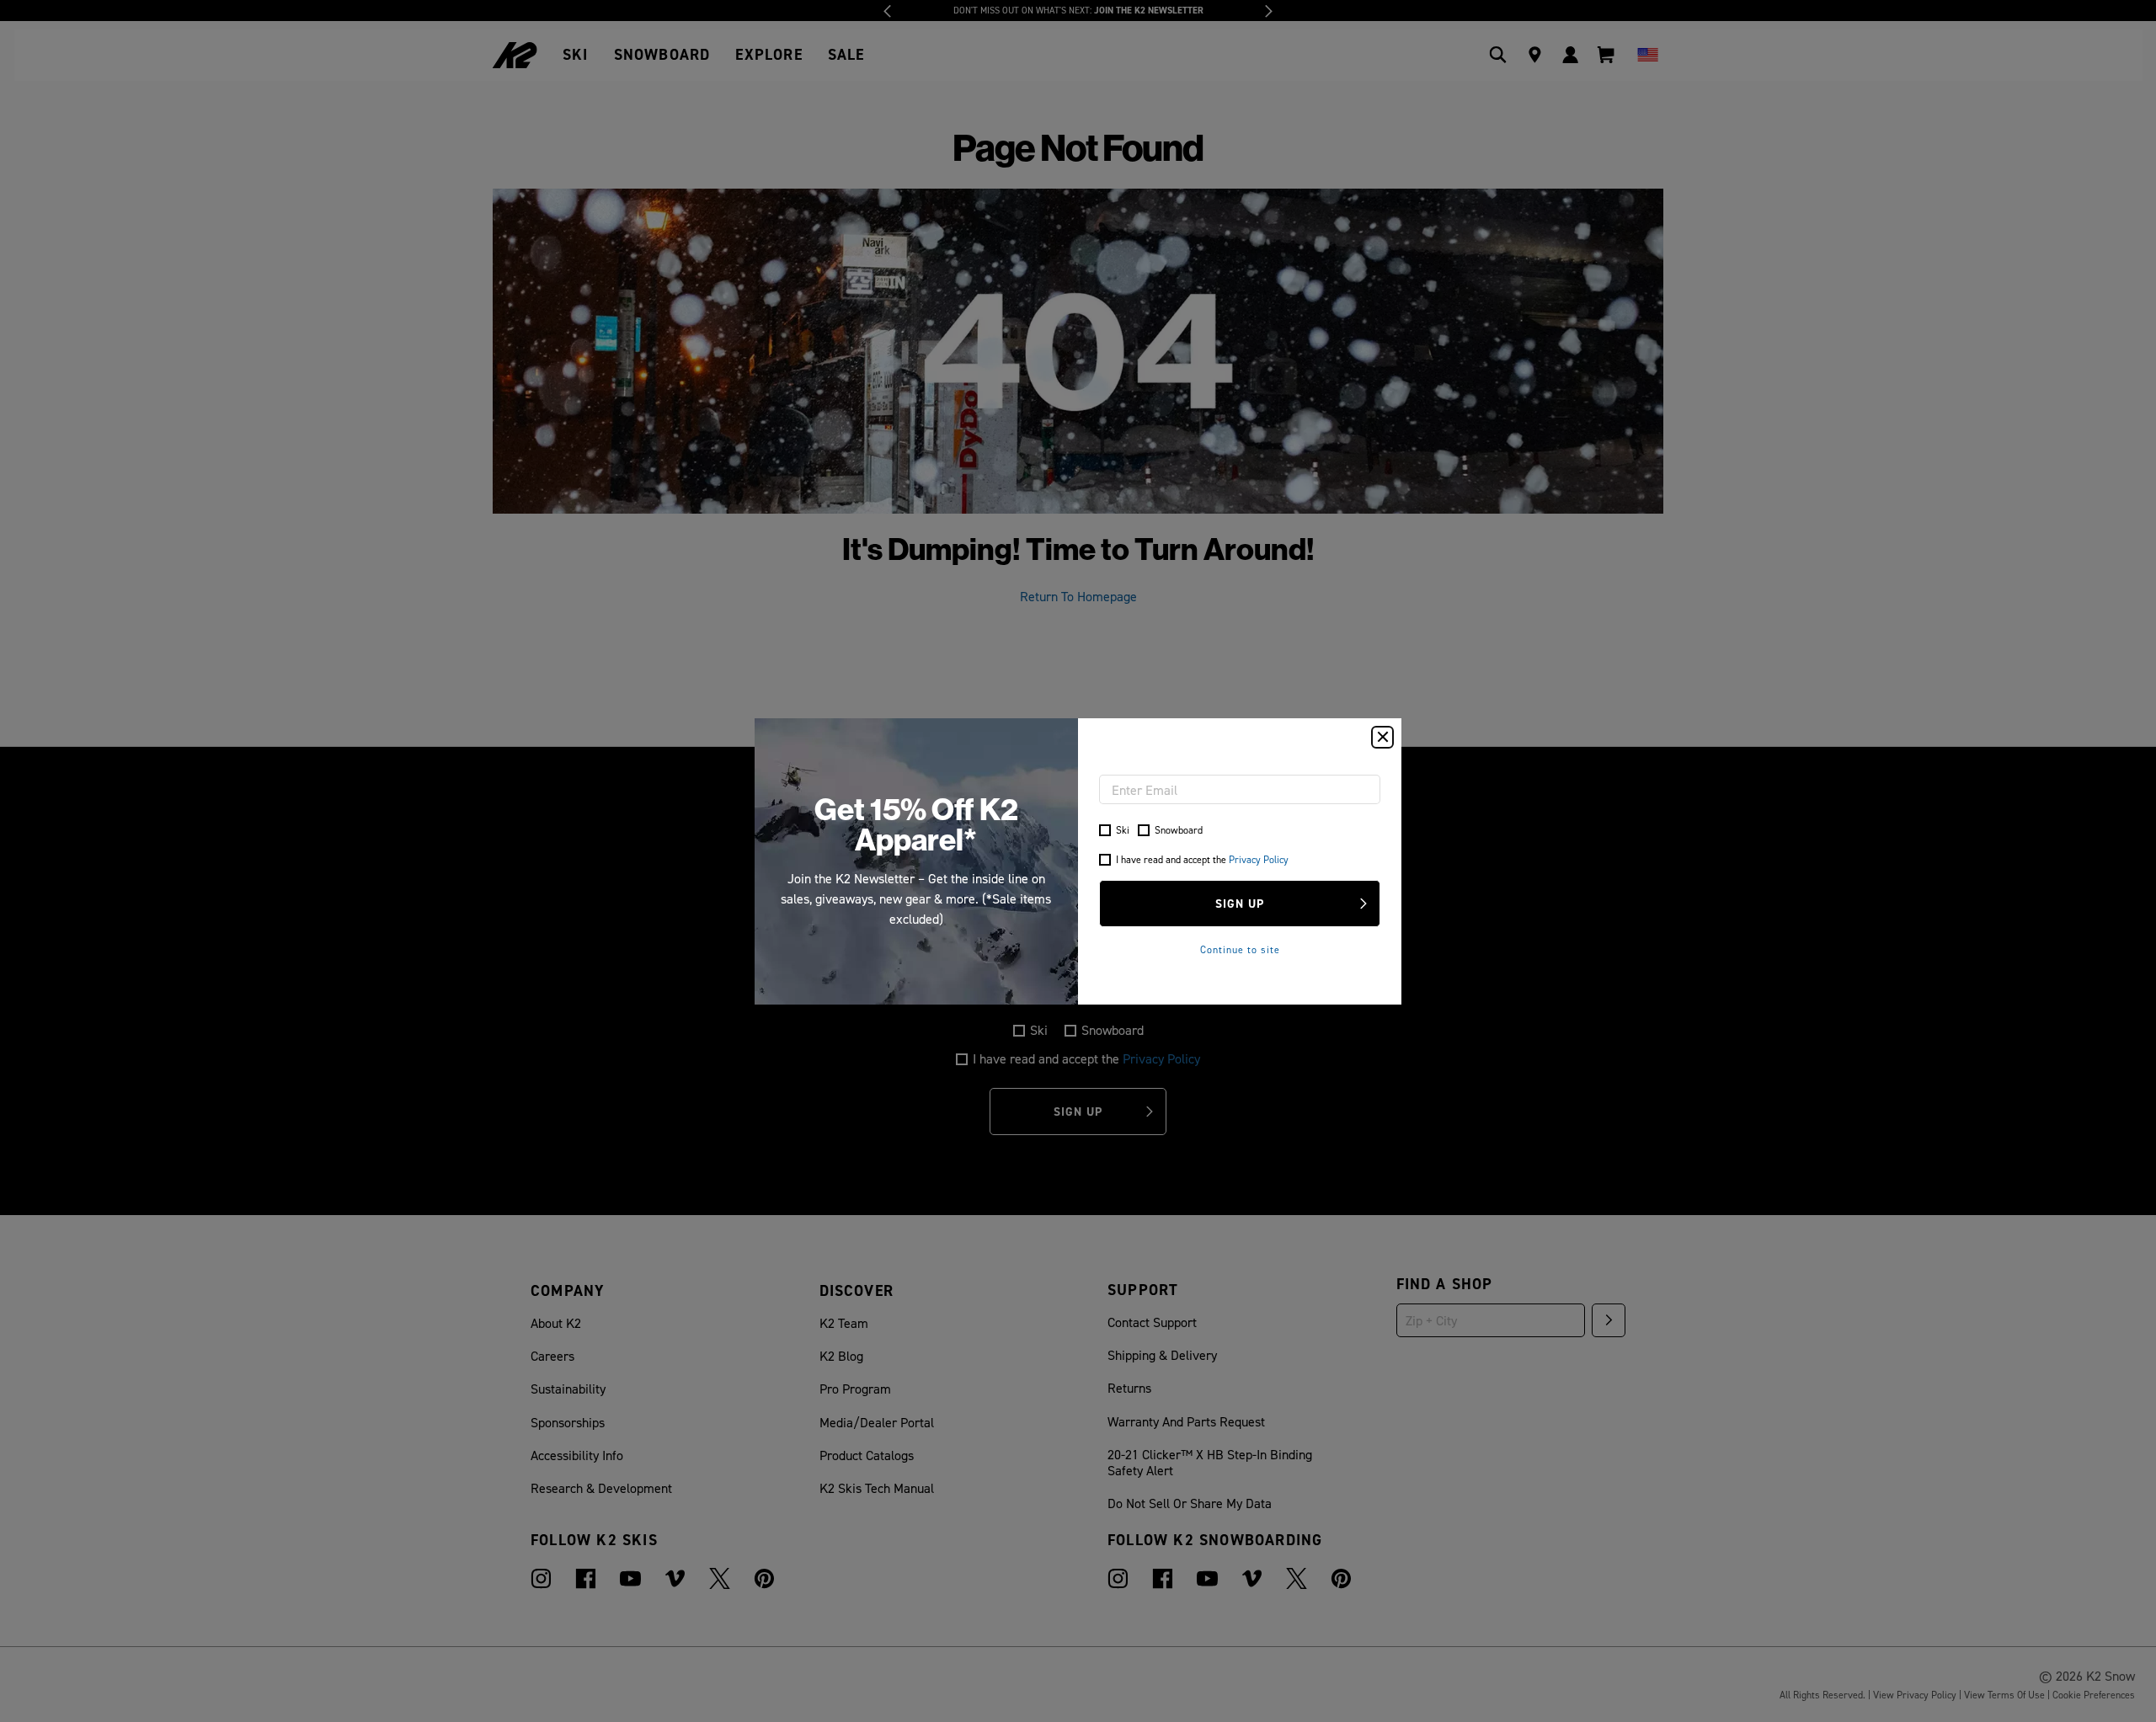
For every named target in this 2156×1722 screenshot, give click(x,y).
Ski (1123, 830)
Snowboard (1179, 830)
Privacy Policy (1259, 859)
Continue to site (1240, 949)
